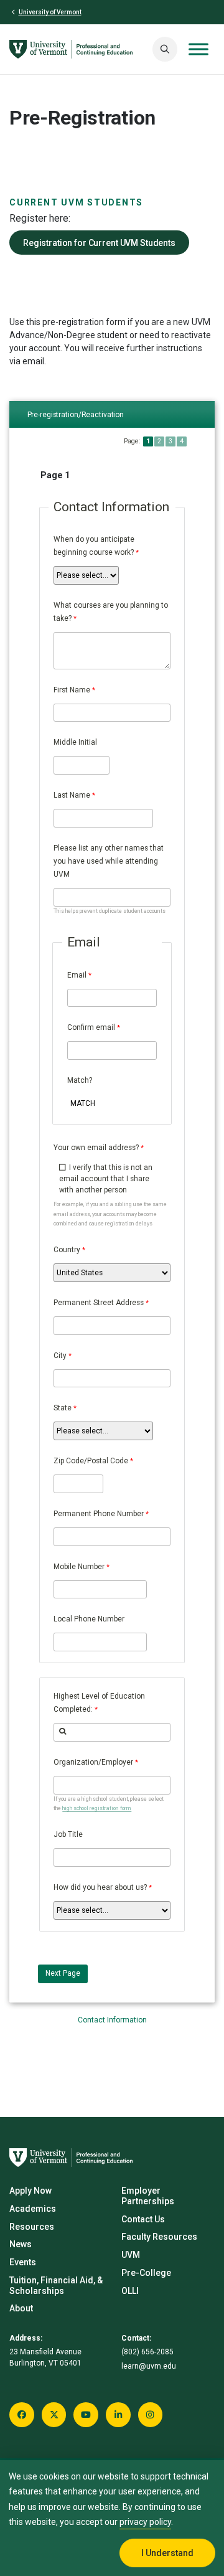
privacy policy (145, 2522)
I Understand (167, 2553)
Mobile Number (79, 1567)
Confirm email (91, 1027)
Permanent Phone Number (99, 1514)
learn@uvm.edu (149, 2366)
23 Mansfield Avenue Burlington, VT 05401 (45, 2357)
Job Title (68, 1834)
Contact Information (112, 2020)
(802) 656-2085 (147, 2352)
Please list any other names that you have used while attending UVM (109, 861)
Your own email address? (96, 1148)
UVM (131, 2255)
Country (67, 1250)
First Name (72, 690)
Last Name (72, 795)
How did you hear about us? (100, 1887)
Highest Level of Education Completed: (99, 1703)
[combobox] (112, 1732)
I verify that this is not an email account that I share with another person (106, 1179)
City (60, 1356)
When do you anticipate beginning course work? (94, 546)
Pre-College (146, 2273)
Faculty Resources (159, 2237)
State (63, 1408)
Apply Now (30, 2191)
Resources (32, 2227)
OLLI (130, 2291)
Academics (33, 2209)
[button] (165, 49)
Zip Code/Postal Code (91, 1461)
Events (23, 2262)
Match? (80, 1080)
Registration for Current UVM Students (99, 242)
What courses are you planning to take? (111, 612)
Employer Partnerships (148, 2196)
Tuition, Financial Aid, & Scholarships (56, 2286)
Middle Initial (75, 742)
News (21, 2244)
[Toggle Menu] (198, 49)
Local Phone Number (89, 1619)
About (21, 2308)
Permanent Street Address (99, 1303)
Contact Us (143, 2219)
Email (77, 975)
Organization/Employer (93, 1762)
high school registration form (97, 1808)
